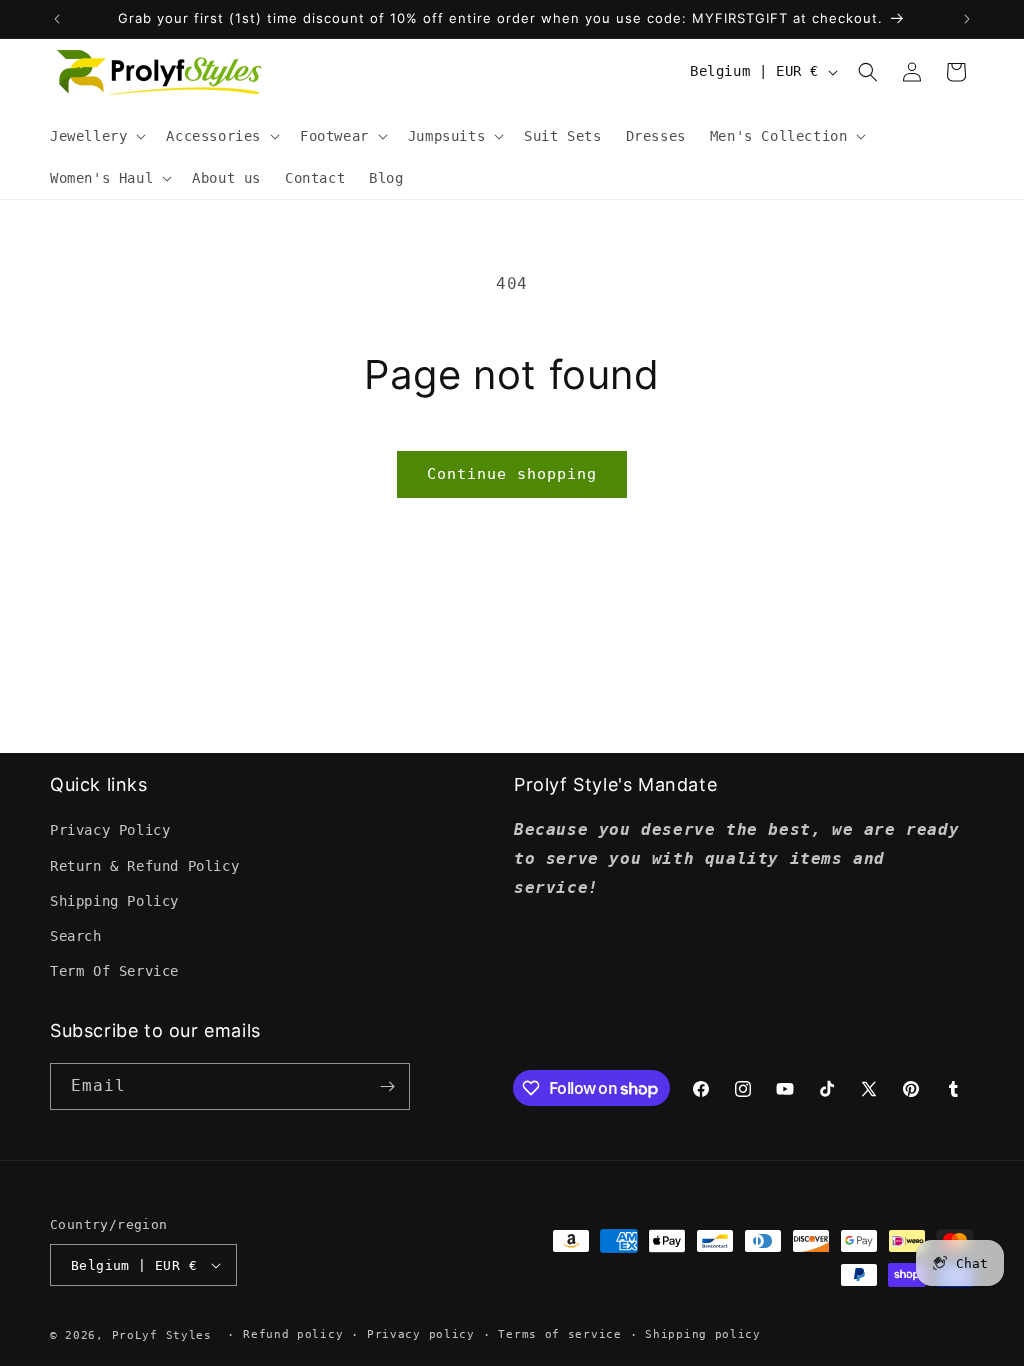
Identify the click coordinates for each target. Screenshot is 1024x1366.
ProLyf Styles (162, 1335)
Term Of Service (114, 971)
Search (76, 936)
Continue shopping (512, 474)
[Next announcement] (967, 19)
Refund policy (293, 1334)
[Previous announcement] (57, 19)
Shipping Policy (114, 901)
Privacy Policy (110, 830)
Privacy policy (421, 1334)
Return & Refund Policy (144, 866)
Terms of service (559, 1334)
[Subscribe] (387, 1086)
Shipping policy (703, 1334)
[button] (96, 136)
